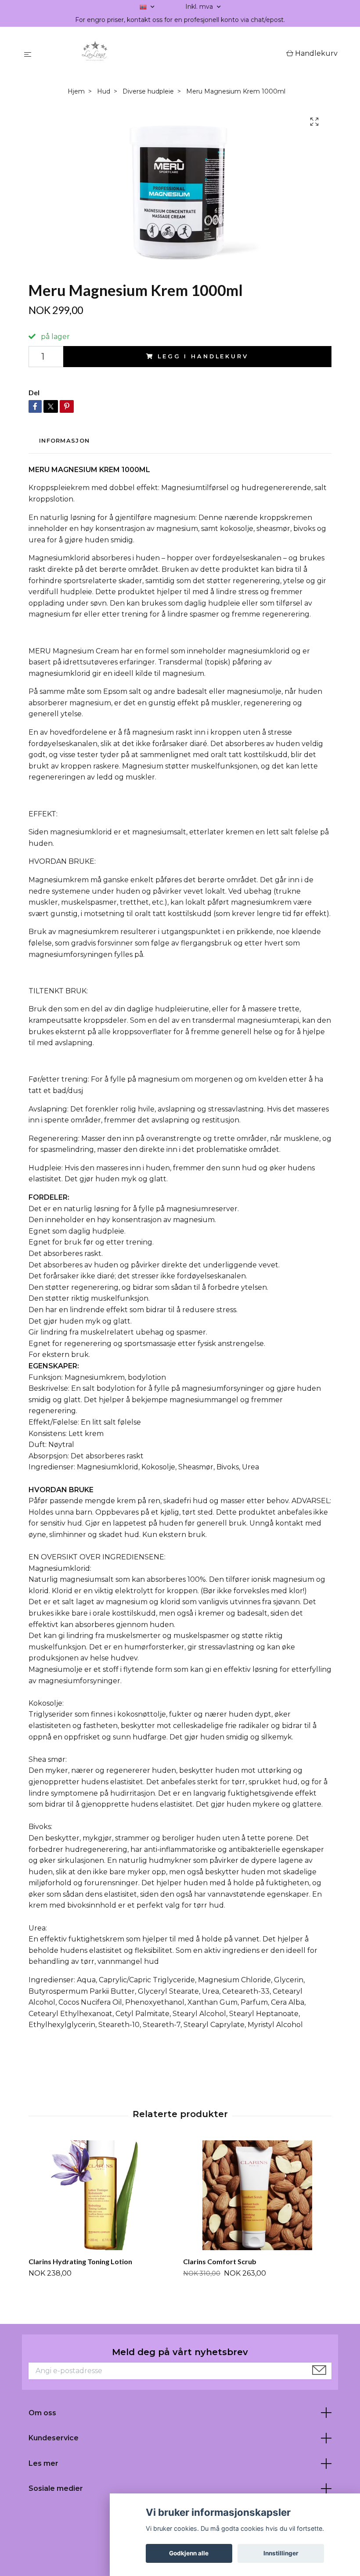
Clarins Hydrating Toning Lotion (80, 2261)
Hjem (76, 91)
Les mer (43, 2463)
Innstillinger (281, 2553)
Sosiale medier (56, 2488)
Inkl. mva (200, 7)
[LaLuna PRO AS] (160, 54)
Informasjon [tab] (64, 441)
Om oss (42, 2413)
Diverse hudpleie (148, 91)
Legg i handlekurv (203, 356)
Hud (104, 91)
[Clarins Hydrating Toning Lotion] (103, 2195)
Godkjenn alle (189, 2553)
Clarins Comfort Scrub (220, 2261)
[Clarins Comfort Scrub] (257, 2195)
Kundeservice (54, 2438)
